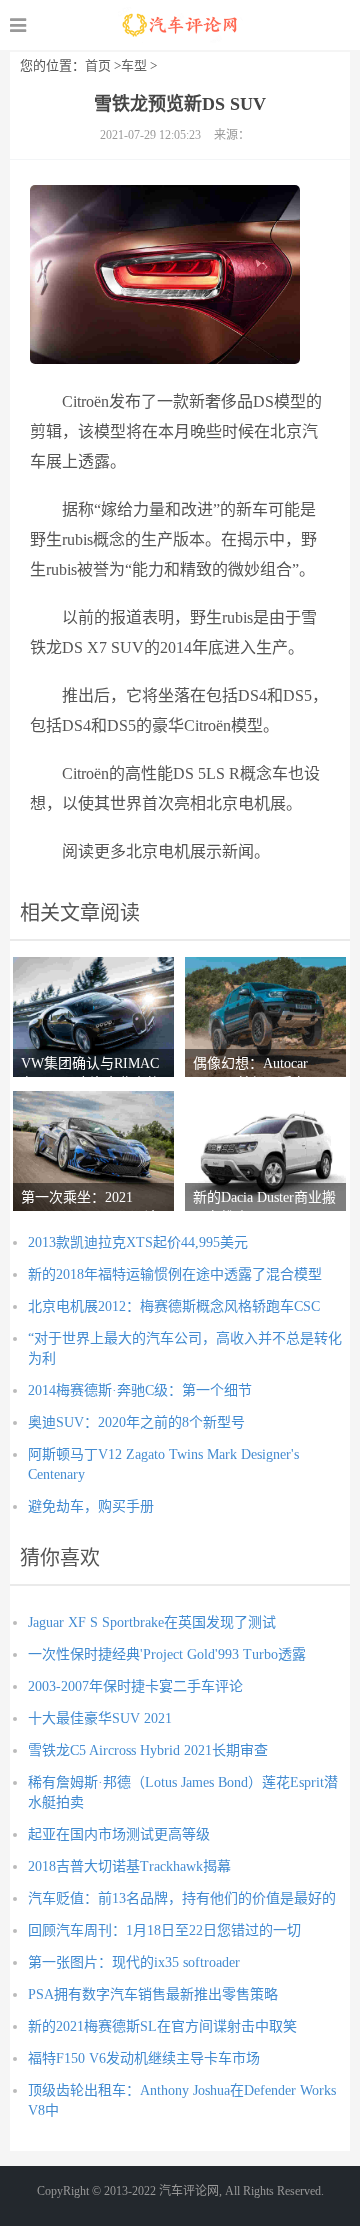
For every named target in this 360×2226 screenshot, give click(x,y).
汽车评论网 (180, 25)
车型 (134, 65)
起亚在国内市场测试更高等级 (119, 1834)
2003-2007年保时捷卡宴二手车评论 (135, 1686)
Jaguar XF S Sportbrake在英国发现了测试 (152, 1622)
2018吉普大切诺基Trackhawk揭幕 (129, 1866)
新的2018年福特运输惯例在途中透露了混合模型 (175, 1274)
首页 (98, 65)
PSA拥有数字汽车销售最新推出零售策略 (153, 1994)
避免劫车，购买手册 (91, 1506)
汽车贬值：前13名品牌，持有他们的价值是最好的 (182, 1898)
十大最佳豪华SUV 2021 (100, 1718)
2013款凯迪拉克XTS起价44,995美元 (138, 1242)
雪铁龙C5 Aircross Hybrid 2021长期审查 (148, 1750)
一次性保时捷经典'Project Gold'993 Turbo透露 (167, 1654)
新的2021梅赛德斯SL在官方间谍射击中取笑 (162, 2026)
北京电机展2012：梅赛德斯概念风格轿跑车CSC (174, 1306)
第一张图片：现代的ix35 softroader (134, 1962)
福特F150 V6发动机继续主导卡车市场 (144, 2058)
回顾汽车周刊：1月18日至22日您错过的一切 (164, 1930)
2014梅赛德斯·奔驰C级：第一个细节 (140, 1390)
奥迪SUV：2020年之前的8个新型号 (136, 1422)
